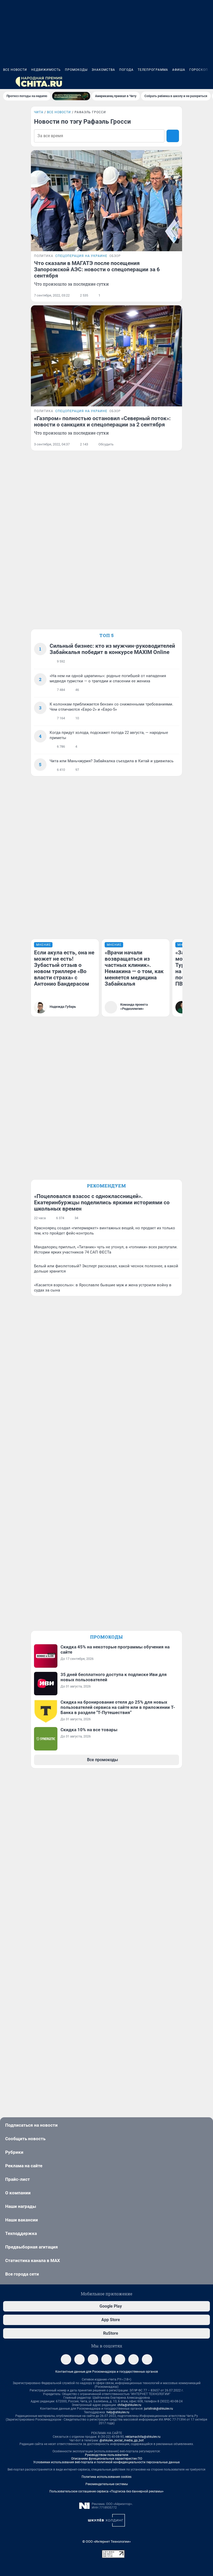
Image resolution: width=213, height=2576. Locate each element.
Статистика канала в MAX (33, 2260)
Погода (126, 70)
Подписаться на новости (31, 2125)
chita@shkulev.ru (129, 2405)
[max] (120, 2359)
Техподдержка (21, 2233)
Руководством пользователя (107, 2455)
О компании (18, 2193)
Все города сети (22, 2274)
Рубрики (14, 2152)
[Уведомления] (194, 82)
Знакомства (103, 70)
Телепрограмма (153, 70)
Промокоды (76, 70)
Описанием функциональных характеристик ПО (107, 2459)
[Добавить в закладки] (176, 295)
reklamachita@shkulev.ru (143, 2437)
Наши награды (21, 2206)
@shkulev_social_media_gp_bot (122, 2440)
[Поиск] (182, 82)
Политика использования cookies (106, 2477)
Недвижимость (46, 70)
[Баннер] (71, 96)
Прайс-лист (18, 2179)
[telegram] (66, 2359)
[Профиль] (207, 82)
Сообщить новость (25, 2139)
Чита (39, 112)
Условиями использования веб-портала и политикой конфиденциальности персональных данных (106, 2462)
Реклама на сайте (24, 2166)
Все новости (15, 70)
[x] (134, 2359)
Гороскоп (199, 70)
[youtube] (147, 2359)
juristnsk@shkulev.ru (159, 2409)
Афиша (179, 70)
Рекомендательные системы (107, 2484)
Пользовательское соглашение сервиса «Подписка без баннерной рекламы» (106, 2491)
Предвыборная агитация (32, 2247)
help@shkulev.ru (118, 2412)
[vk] (79, 2359)
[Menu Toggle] (6, 82)
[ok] (93, 2359)
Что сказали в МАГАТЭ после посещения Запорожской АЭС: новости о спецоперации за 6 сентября (97, 269)
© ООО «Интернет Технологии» (106, 2542)
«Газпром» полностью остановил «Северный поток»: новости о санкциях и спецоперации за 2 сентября (102, 421)
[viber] (106, 2359)
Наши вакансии (22, 2220)
